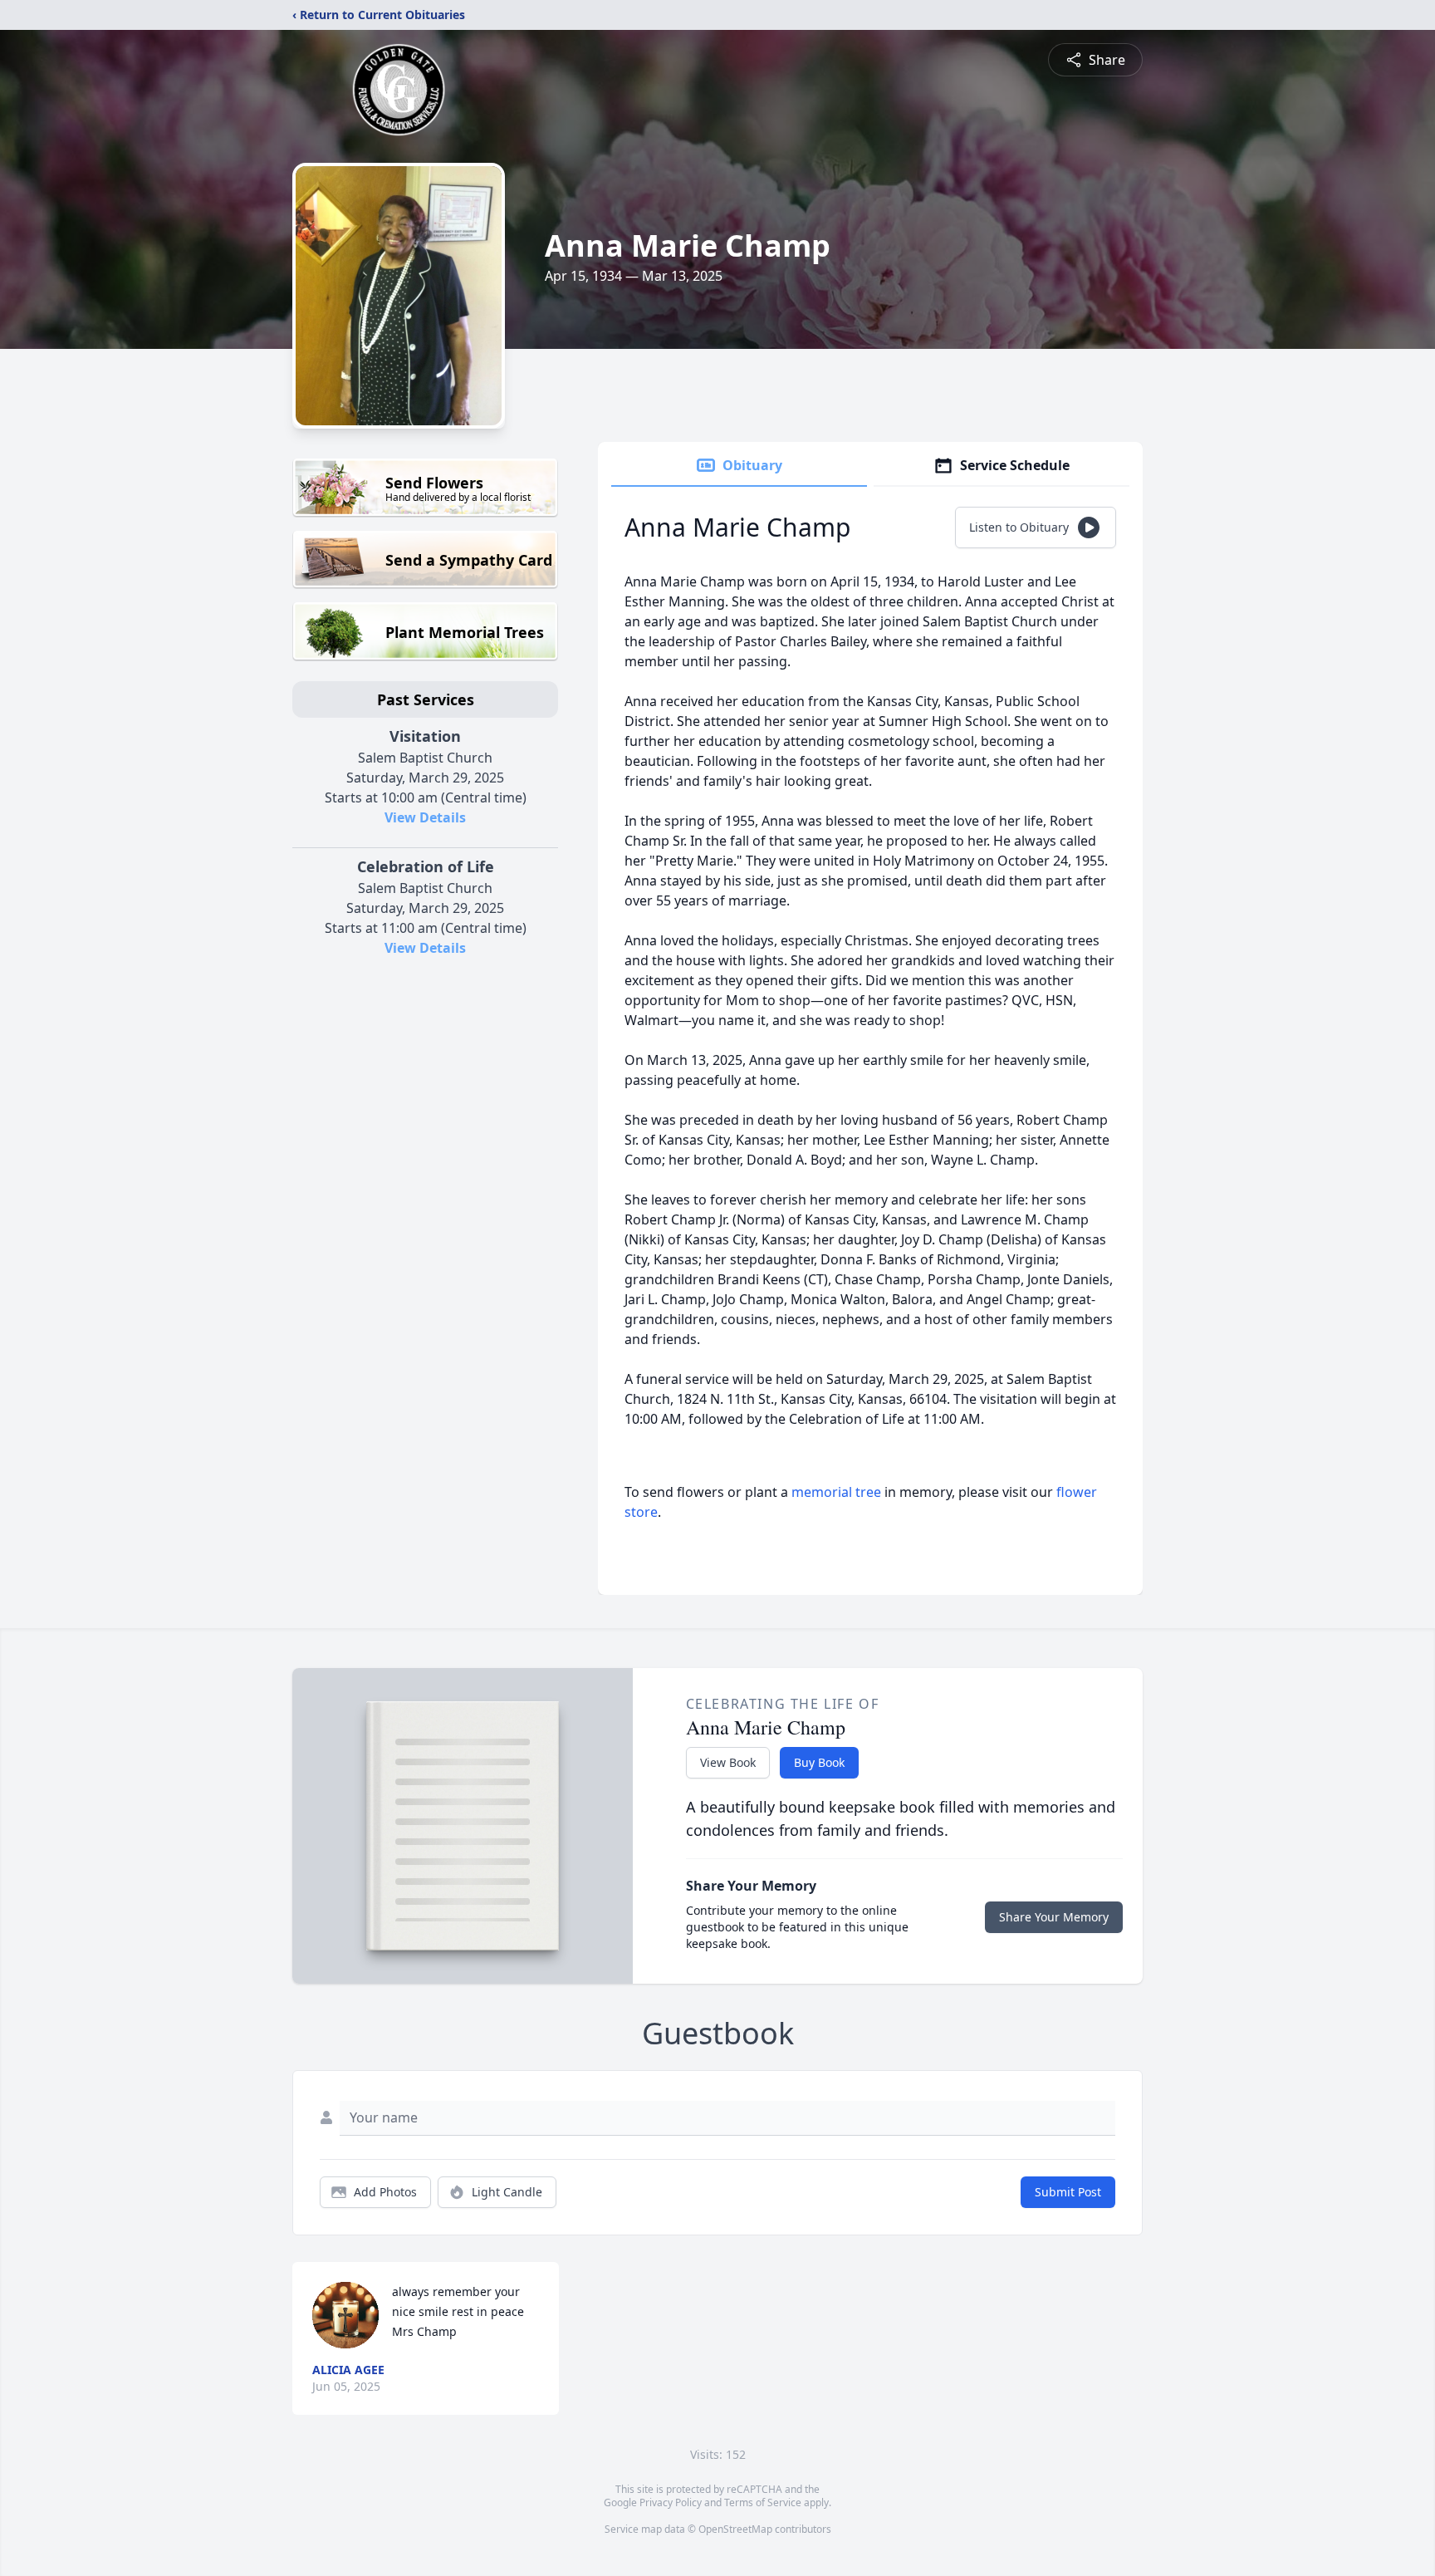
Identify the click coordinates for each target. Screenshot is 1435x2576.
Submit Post (1068, 2192)
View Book (728, 1762)
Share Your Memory (1054, 1917)
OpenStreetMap (735, 2529)
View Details (425, 817)
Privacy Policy (671, 2502)
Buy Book (819, 1762)
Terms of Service (763, 2502)
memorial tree (836, 1492)
